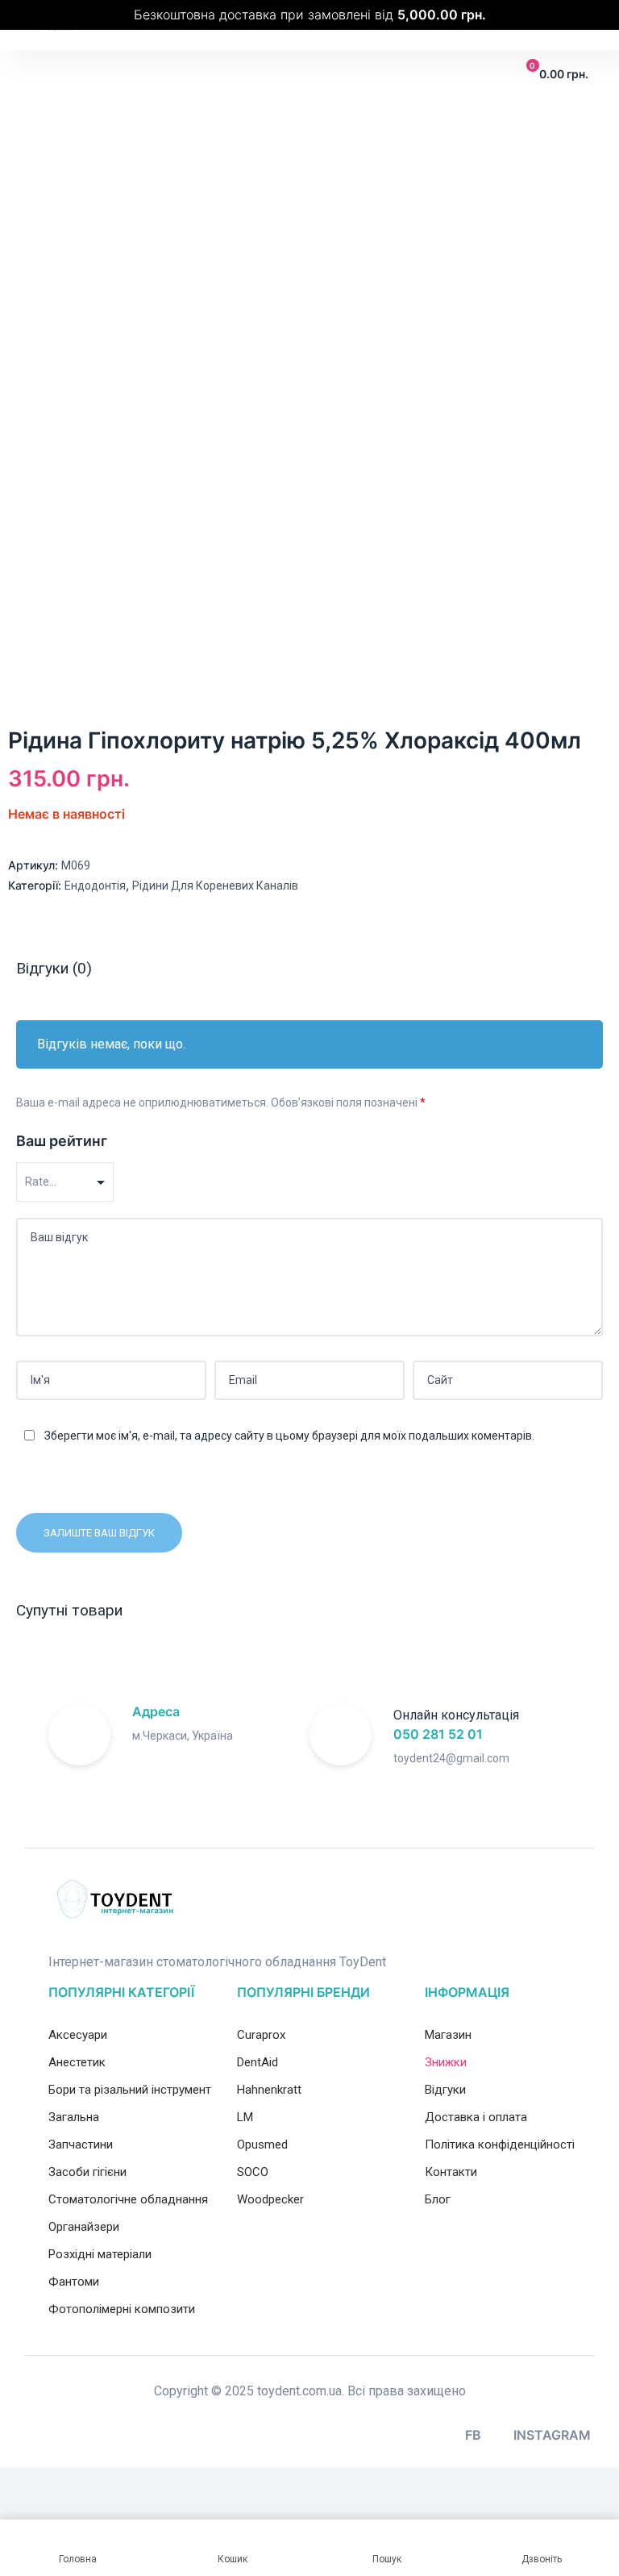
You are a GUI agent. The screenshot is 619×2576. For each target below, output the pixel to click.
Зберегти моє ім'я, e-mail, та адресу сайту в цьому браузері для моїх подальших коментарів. (289, 1436)
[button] (42, 75)
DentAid (258, 2062)
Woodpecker (270, 2199)
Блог (438, 2199)
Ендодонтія (95, 886)
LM (245, 2117)
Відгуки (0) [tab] (54, 968)
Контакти (451, 2172)
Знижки (446, 2062)
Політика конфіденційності (500, 2145)
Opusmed (262, 2145)
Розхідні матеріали (100, 2254)
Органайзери (84, 2227)
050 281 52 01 (438, 1734)
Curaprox (261, 2035)
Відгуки (445, 2090)
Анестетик (77, 2062)
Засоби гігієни (87, 2172)
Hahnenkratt (269, 2090)
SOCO (253, 2172)
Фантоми (74, 2282)
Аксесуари (78, 2035)
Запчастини (81, 2145)
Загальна (74, 2117)
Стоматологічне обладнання (128, 2199)
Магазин (448, 2035)
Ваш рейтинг (62, 1141)
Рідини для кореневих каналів (215, 886)
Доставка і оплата (476, 2117)
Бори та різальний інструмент (130, 2090)
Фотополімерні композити (122, 2309)
